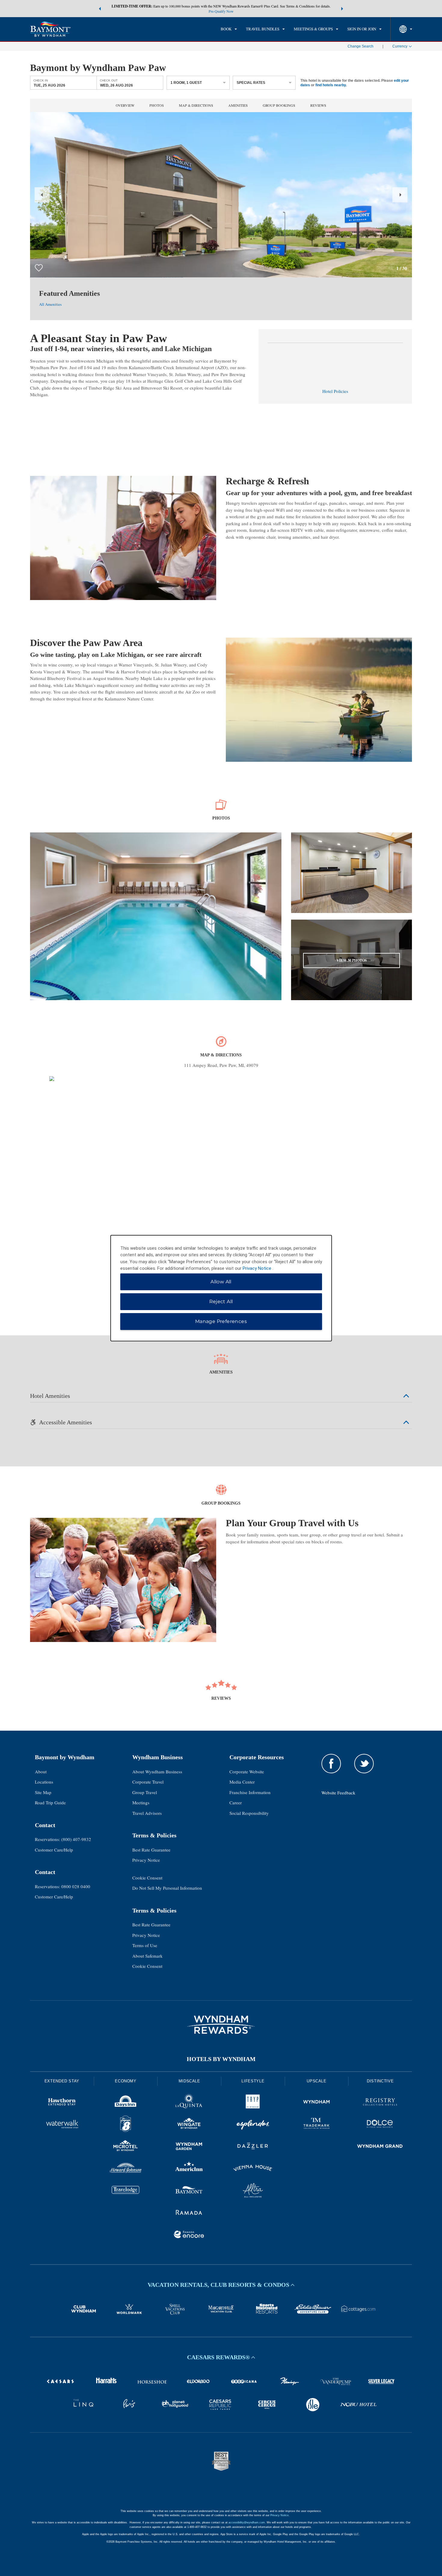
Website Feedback (338, 1793)
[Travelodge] (126, 2191)
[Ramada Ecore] (189, 2235)
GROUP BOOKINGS (279, 105)
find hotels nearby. (331, 85)
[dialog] (221, 1288)
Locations (44, 1782)
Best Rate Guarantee (151, 1850)
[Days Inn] (126, 2103)
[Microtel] (126, 2147)
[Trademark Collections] (317, 2125)
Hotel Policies (335, 391)
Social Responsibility (249, 1813)
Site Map (43, 1792)
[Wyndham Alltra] (253, 2191)
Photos (157, 105)
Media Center (242, 1782)
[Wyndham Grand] (380, 2147)
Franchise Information (250, 1792)
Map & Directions (196, 105)
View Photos (352, 960)
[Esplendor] (253, 2125)
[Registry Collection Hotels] (380, 2103)
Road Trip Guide (50, 1803)
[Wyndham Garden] (189, 2147)
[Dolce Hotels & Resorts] (380, 2125)
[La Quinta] (189, 2103)
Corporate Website (247, 1772)
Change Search (361, 46)
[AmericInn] (189, 2169)
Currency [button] (400, 46)
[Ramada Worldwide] (189, 2213)
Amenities (238, 105)
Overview (125, 105)
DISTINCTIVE (380, 2081)
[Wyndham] (317, 2103)
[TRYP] (253, 2103)
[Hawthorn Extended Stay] (62, 2103)
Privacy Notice (146, 1860)
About (41, 1772)
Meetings (141, 1803)
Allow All (221, 1282)
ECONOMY (126, 2081)
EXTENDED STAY (62, 2081)
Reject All (221, 1302)
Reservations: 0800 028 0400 (63, 1886)
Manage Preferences (221, 1321)
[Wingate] (189, 2125)
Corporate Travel (148, 1782)
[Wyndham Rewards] (221, 2025)
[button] (100, 9)
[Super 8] (126, 2125)
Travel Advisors (147, 1813)
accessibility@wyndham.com (247, 2522)
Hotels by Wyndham (221, 2059)
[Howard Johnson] (126, 2169)
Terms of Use (145, 1945)
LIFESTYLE (253, 2081)
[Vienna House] (253, 2169)
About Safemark (147, 1956)
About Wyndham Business (157, 1772)
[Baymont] (189, 2191)
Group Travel (145, 1792)
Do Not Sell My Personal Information (167, 1888)
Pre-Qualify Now (221, 11)
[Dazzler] (253, 2147)
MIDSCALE (189, 2081)
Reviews (318, 105)
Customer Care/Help (54, 1850)
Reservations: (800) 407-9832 (63, 1839)
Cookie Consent (147, 1878)
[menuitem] (229, 29)
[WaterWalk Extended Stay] (62, 2125)
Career (236, 1803)
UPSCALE (317, 2081)
